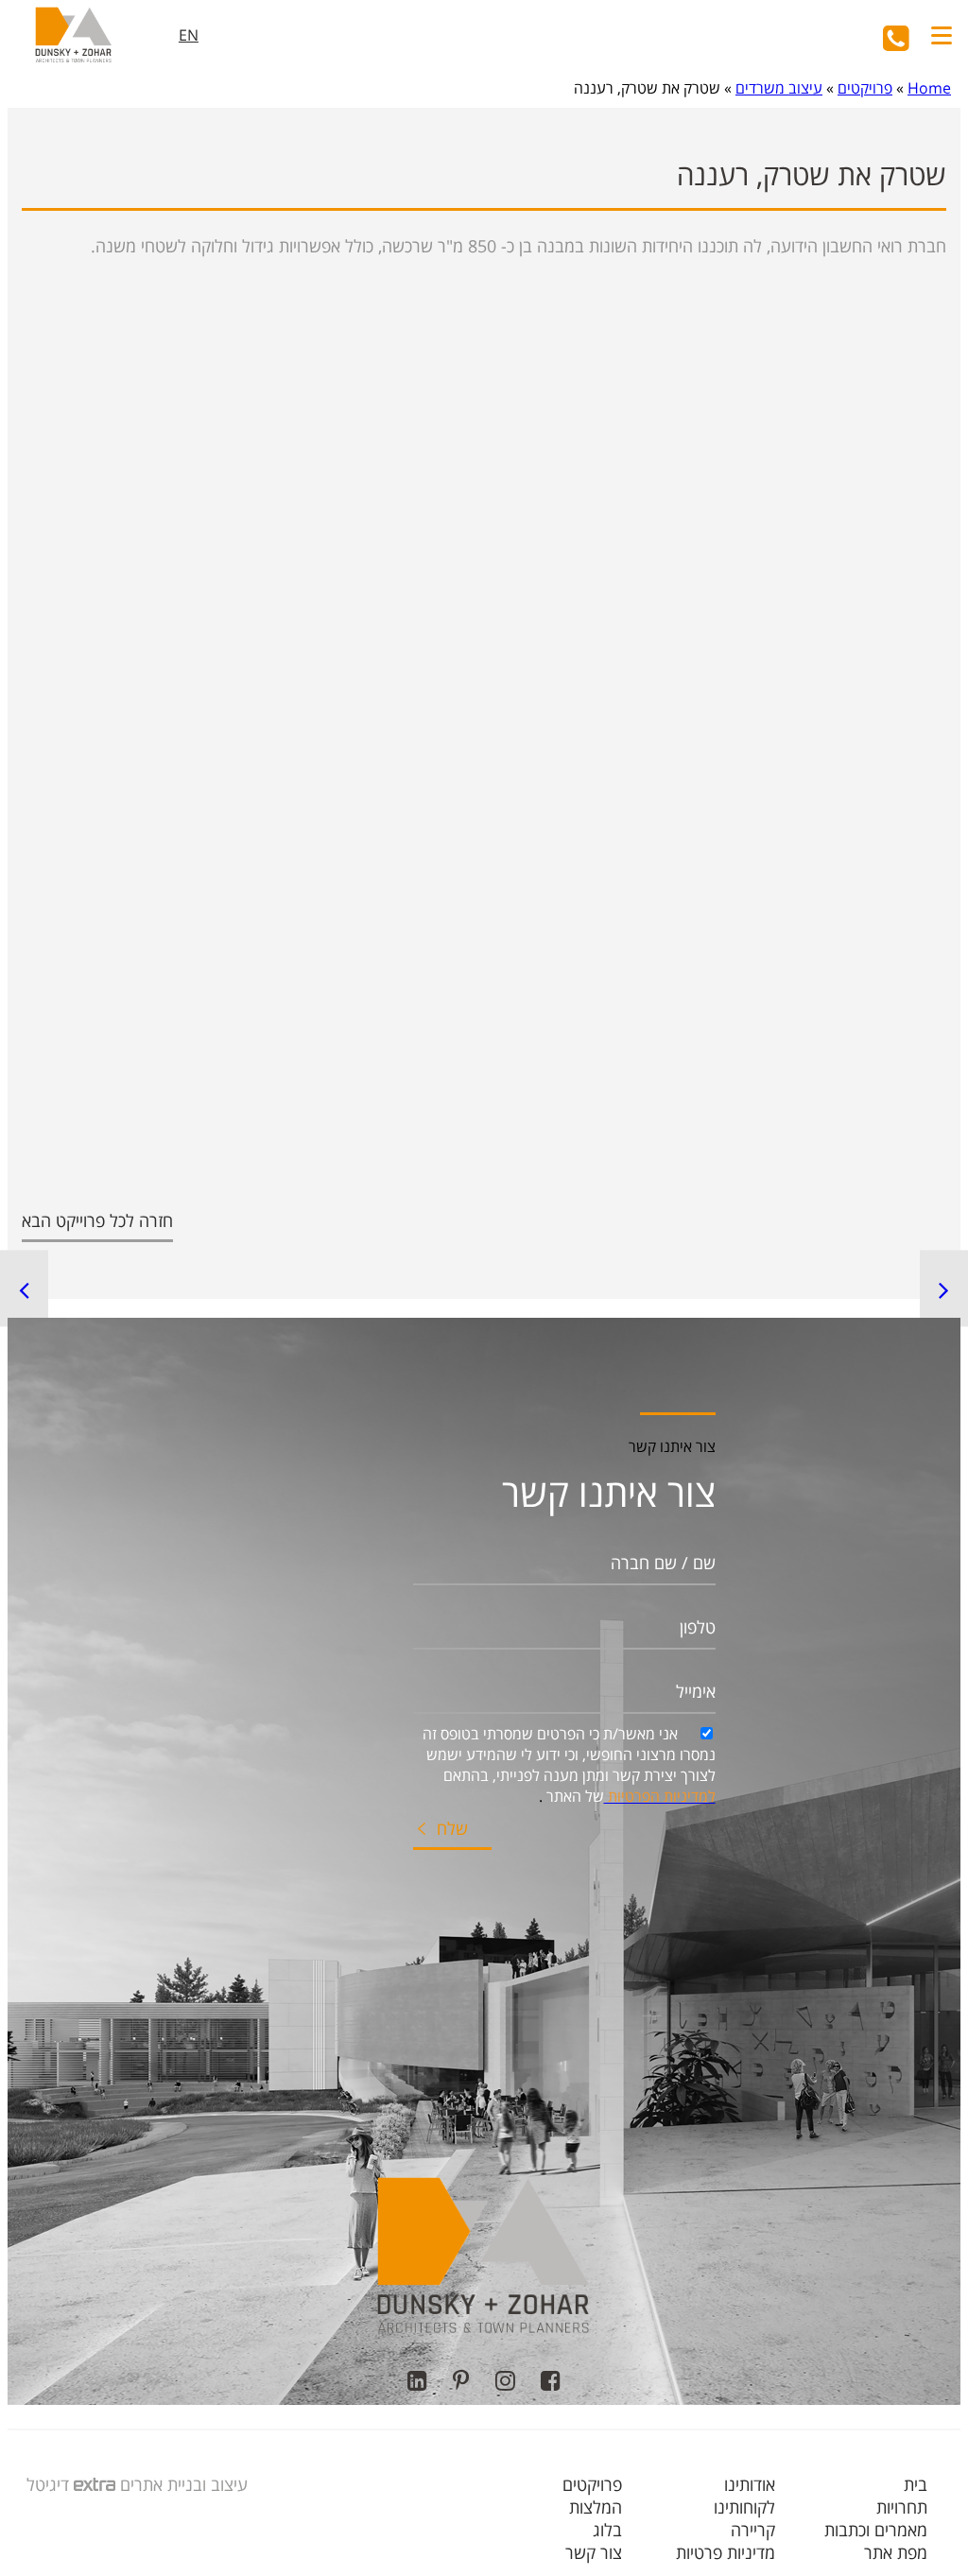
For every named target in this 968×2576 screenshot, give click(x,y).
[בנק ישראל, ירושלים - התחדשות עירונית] (24, 1288)
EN (189, 35)
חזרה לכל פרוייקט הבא (97, 1220)
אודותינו (750, 2484)
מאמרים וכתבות (876, 2530)
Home (929, 88)
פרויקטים (865, 88)
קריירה (753, 2530)
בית (916, 2484)
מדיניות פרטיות (726, 2552)
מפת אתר (896, 2552)
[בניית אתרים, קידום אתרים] (92, 2484)
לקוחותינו (744, 2507)
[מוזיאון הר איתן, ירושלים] (944, 1288)
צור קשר (594, 2552)
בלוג (607, 2530)
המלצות (596, 2507)
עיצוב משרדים (779, 88)
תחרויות (902, 2507)
